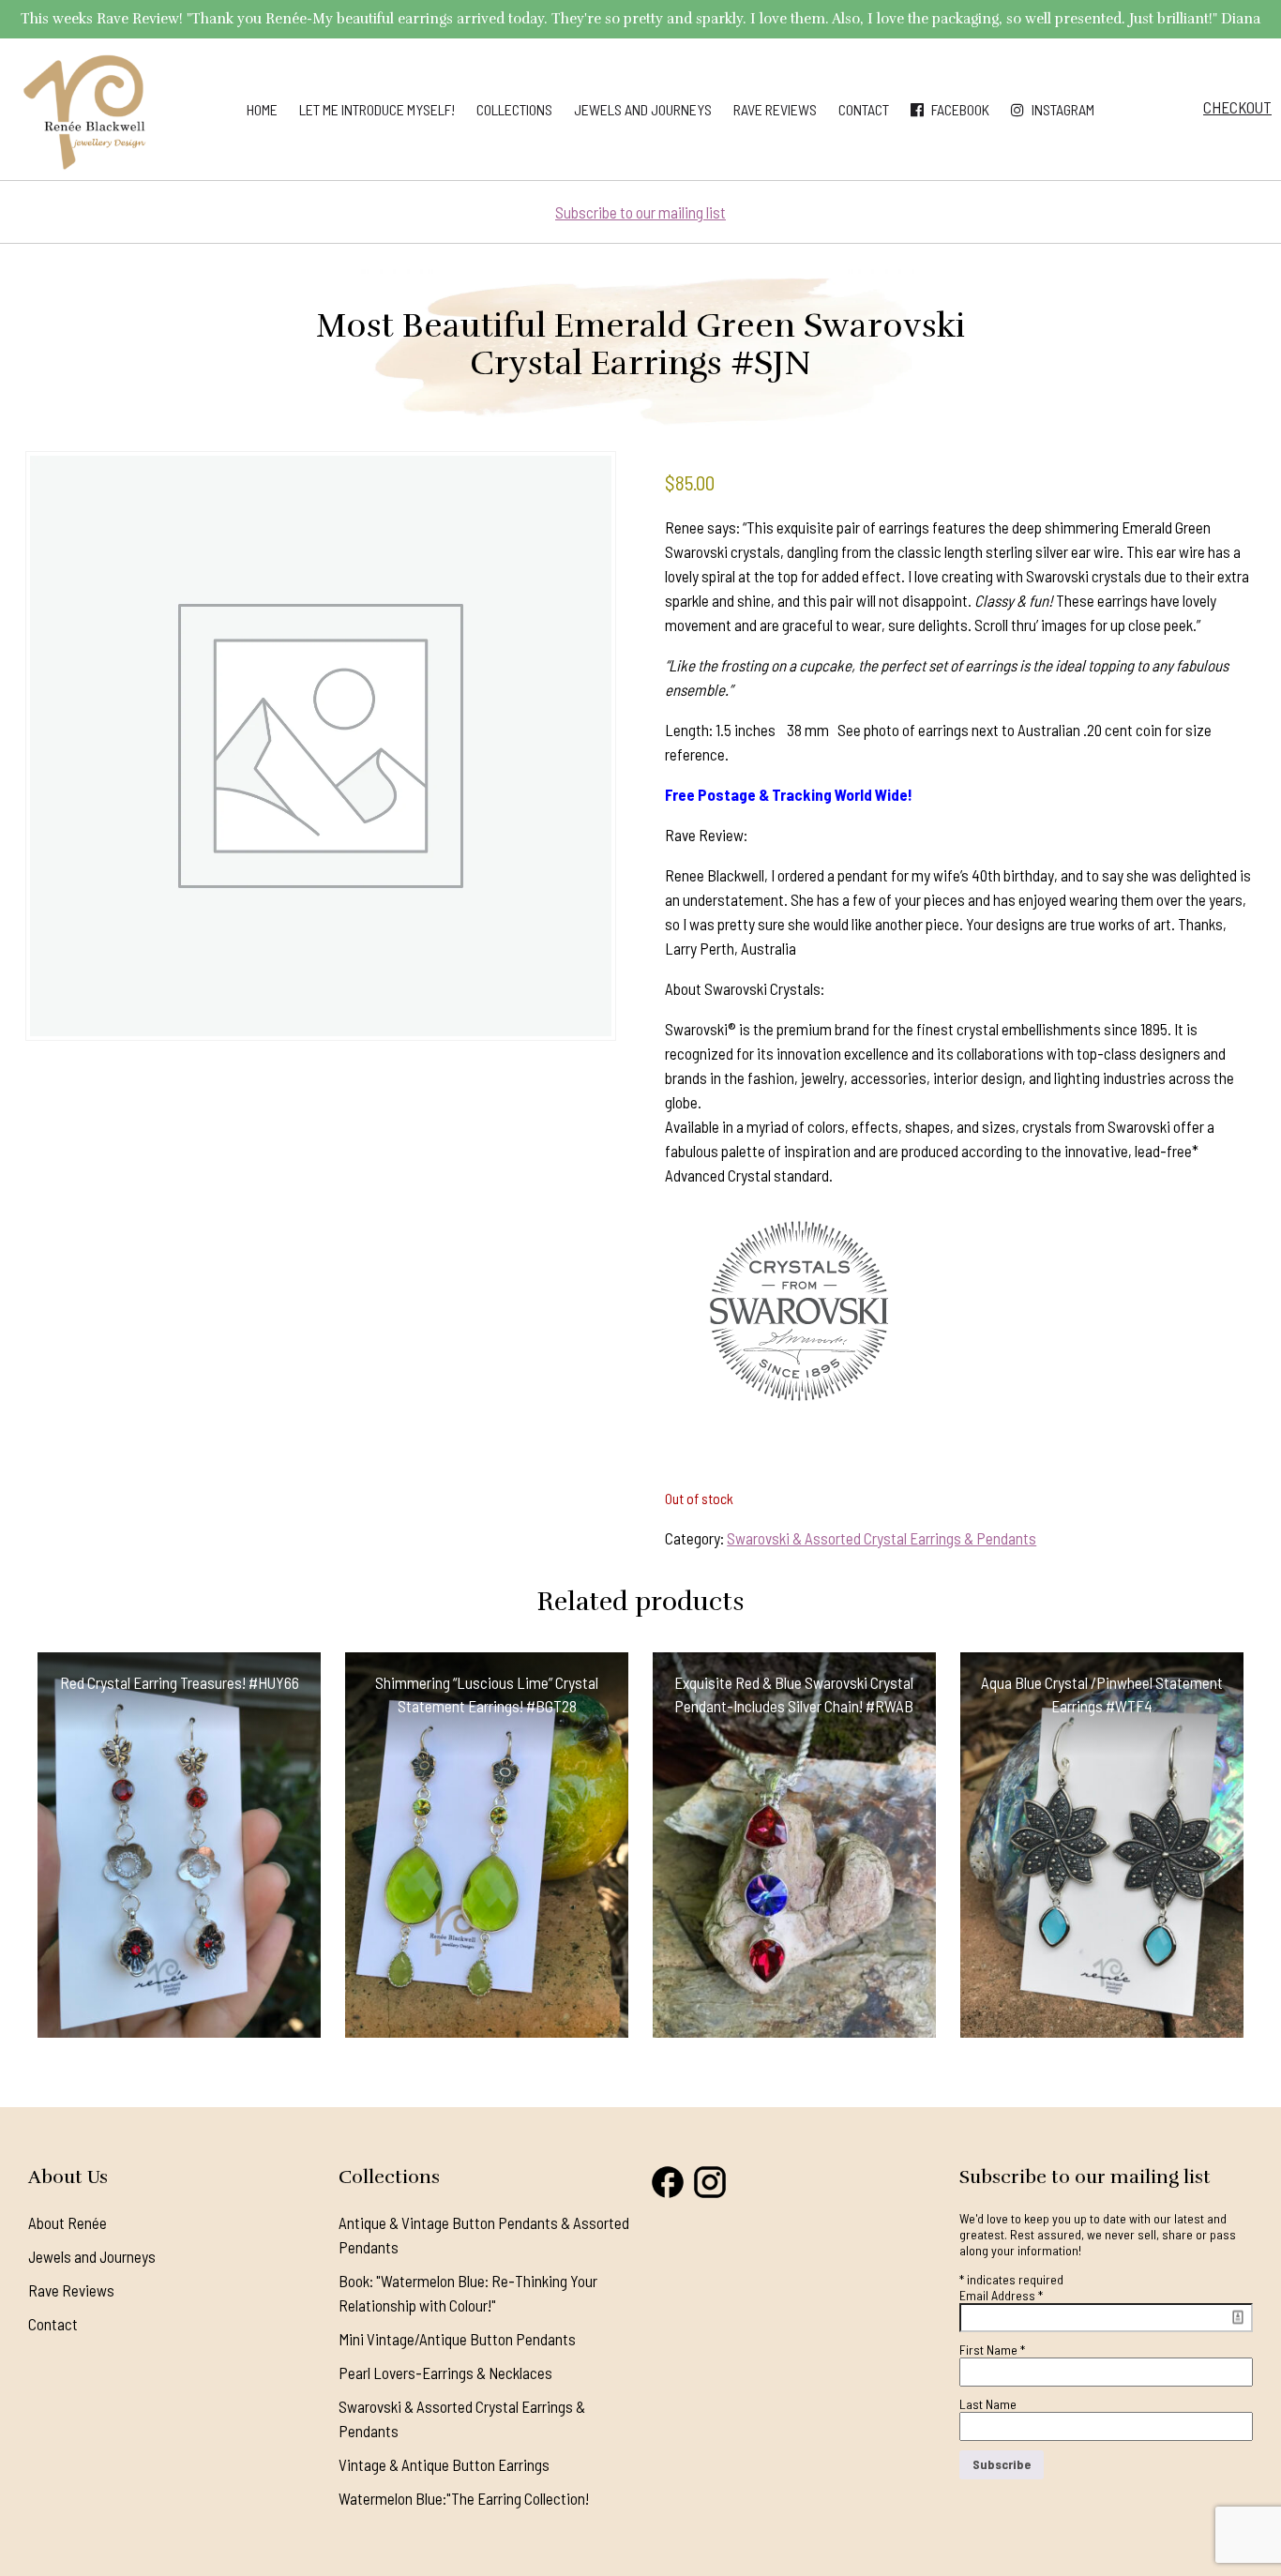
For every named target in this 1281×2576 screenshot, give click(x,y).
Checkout (1237, 107)
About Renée (68, 2222)
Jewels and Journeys (643, 109)
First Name (992, 2350)
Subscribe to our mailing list (640, 212)
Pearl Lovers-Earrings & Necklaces (445, 2373)
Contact (864, 109)
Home (262, 109)
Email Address (1001, 2295)
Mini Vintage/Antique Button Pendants (457, 2339)
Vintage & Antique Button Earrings (444, 2464)
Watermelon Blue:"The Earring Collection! (464, 2498)
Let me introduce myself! (377, 109)
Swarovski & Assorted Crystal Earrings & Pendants (882, 1538)
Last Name (988, 2404)
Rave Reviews (775, 109)
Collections (514, 109)
